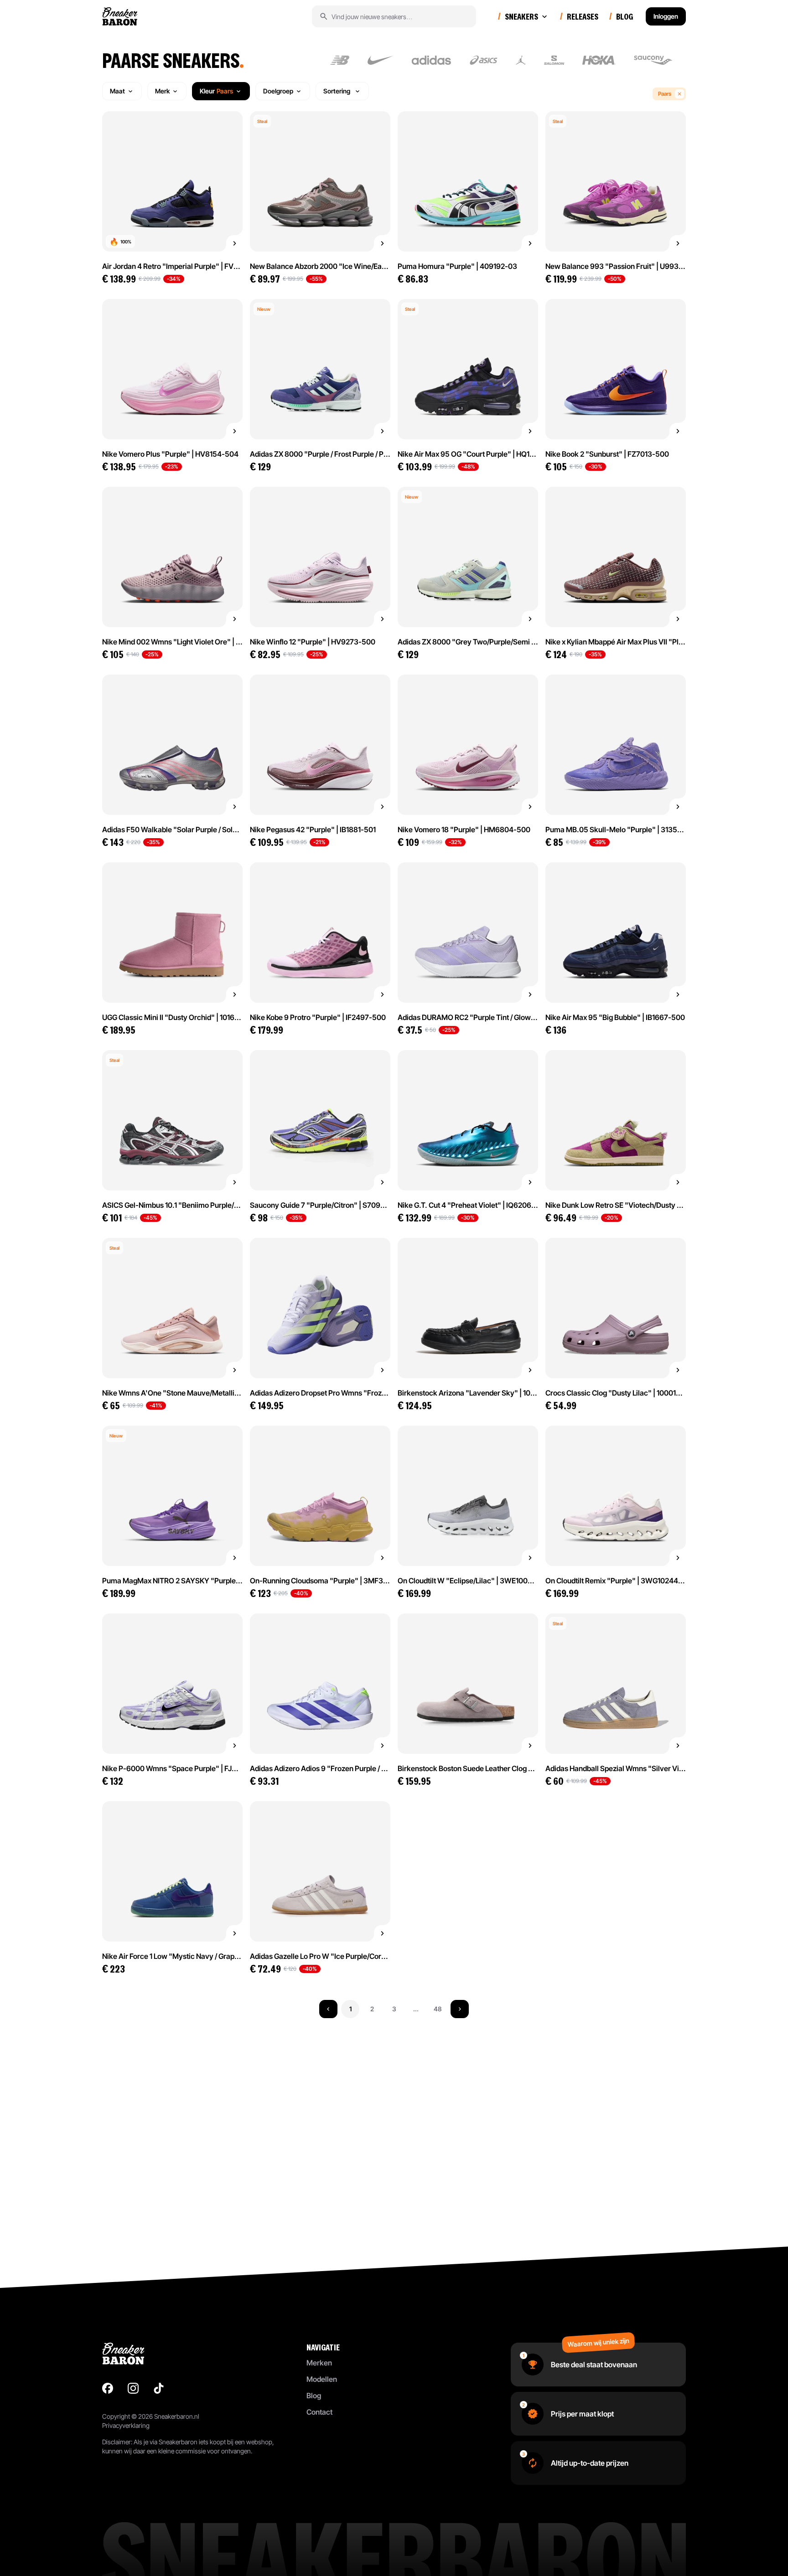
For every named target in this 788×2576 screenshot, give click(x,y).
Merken (319, 2363)
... (416, 2009)
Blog (314, 2396)
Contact (319, 2412)
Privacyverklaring (126, 2425)
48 (438, 2009)
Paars (665, 94)
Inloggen (666, 16)
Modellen (322, 2379)
